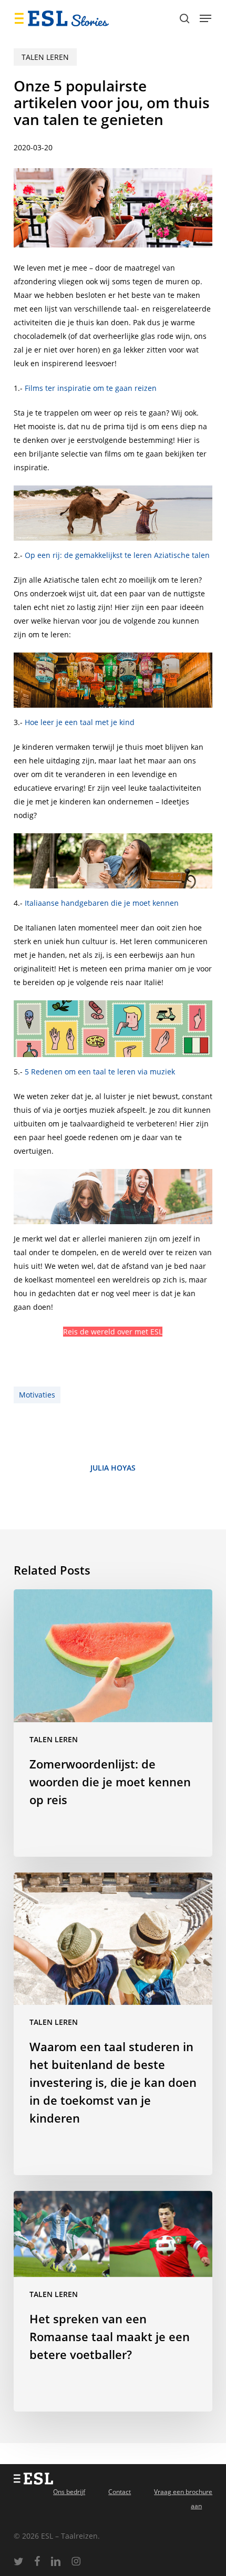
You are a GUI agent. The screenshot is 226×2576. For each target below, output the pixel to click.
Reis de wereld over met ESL (113, 1332)
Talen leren (45, 57)
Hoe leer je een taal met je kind (80, 722)
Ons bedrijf (69, 2492)
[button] (206, 18)
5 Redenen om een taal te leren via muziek (100, 1072)
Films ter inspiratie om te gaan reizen (91, 388)
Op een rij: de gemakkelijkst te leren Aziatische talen (117, 555)
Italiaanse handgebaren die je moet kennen (102, 903)
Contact (120, 2492)
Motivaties (37, 1395)
